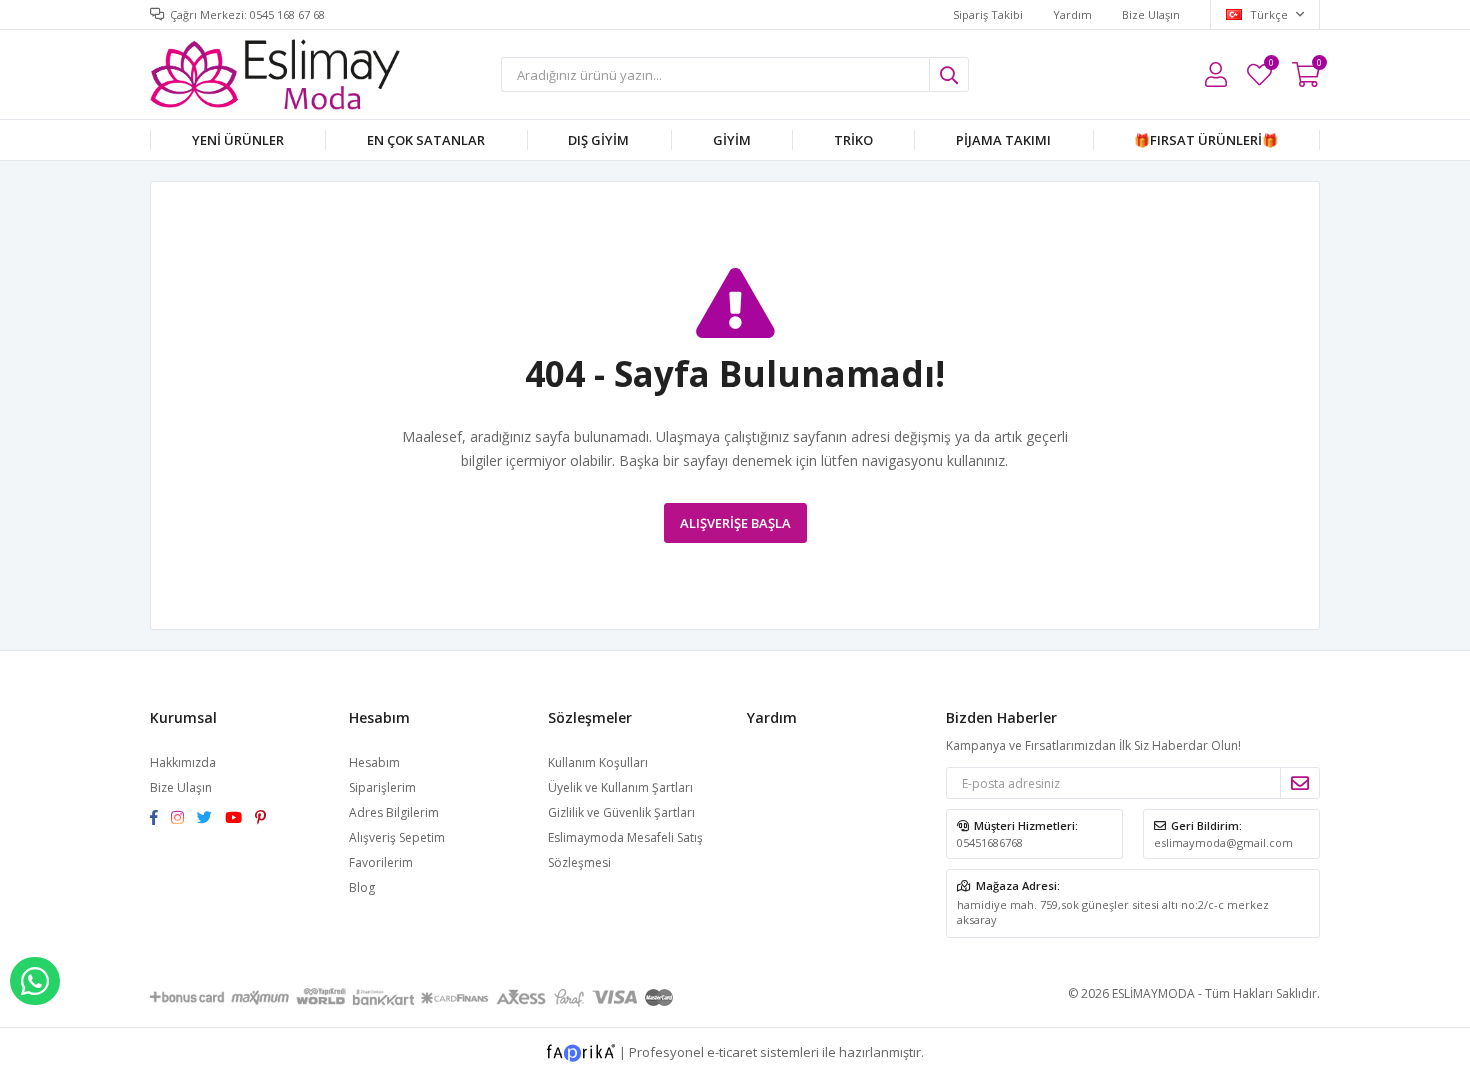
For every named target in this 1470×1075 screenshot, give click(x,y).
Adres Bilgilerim (394, 812)
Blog (362, 887)
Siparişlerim (382, 787)
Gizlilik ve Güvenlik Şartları (621, 812)
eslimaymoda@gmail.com (1223, 842)
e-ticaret (732, 1051)
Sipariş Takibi (988, 14)
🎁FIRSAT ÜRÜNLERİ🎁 (1206, 140)
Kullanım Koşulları (598, 762)
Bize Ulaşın (1151, 14)
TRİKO (853, 140)
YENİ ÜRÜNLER (238, 140)
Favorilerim (1270, 65)
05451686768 (990, 842)
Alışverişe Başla (735, 523)
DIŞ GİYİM (598, 140)
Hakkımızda (183, 762)
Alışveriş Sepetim (397, 837)
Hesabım (374, 762)
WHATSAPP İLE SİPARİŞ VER (35, 981)
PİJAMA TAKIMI (1003, 140)
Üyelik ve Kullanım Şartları (620, 787)
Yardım (1072, 14)
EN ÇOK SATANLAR (426, 140)
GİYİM (732, 140)
